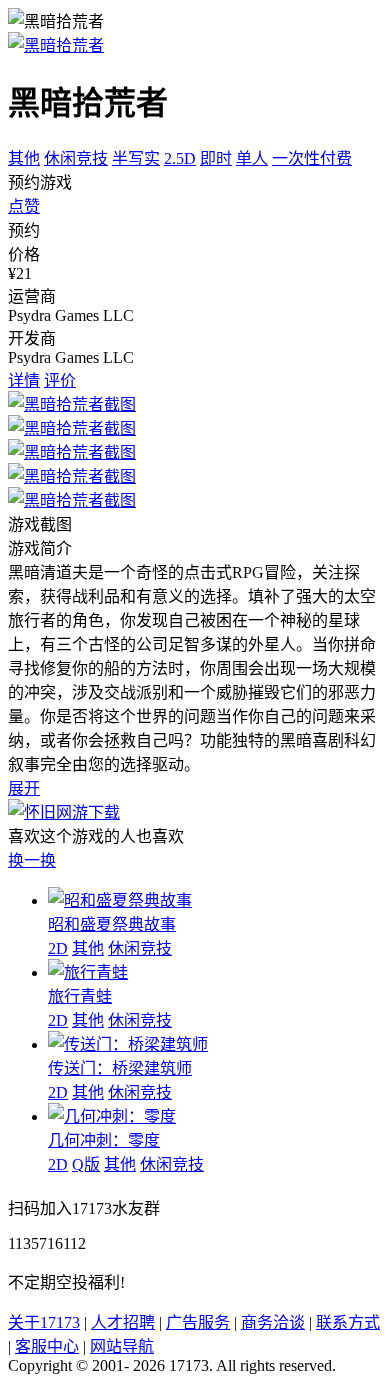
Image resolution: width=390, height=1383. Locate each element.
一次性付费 (312, 158)
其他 (24, 158)
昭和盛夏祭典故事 (112, 924)
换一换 (32, 860)
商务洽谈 (273, 1322)
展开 (24, 788)
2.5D (180, 158)
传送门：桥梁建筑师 (120, 1068)
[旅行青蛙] (88, 972)
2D (58, 948)
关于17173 (44, 1322)
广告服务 (198, 1322)
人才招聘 (123, 1322)
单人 (252, 158)
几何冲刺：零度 (104, 1140)
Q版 (86, 1164)
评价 (60, 380)
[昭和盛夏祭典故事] (120, 900)
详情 (24, 380)
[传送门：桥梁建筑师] (128, 1044)
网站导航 (122, 1346)
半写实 (136, 158)
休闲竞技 (76, 158)
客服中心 (47, 1346)
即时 (216, 158)
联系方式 (348, 1322)
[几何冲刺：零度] (112, 1116)
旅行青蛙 (80, 996)
